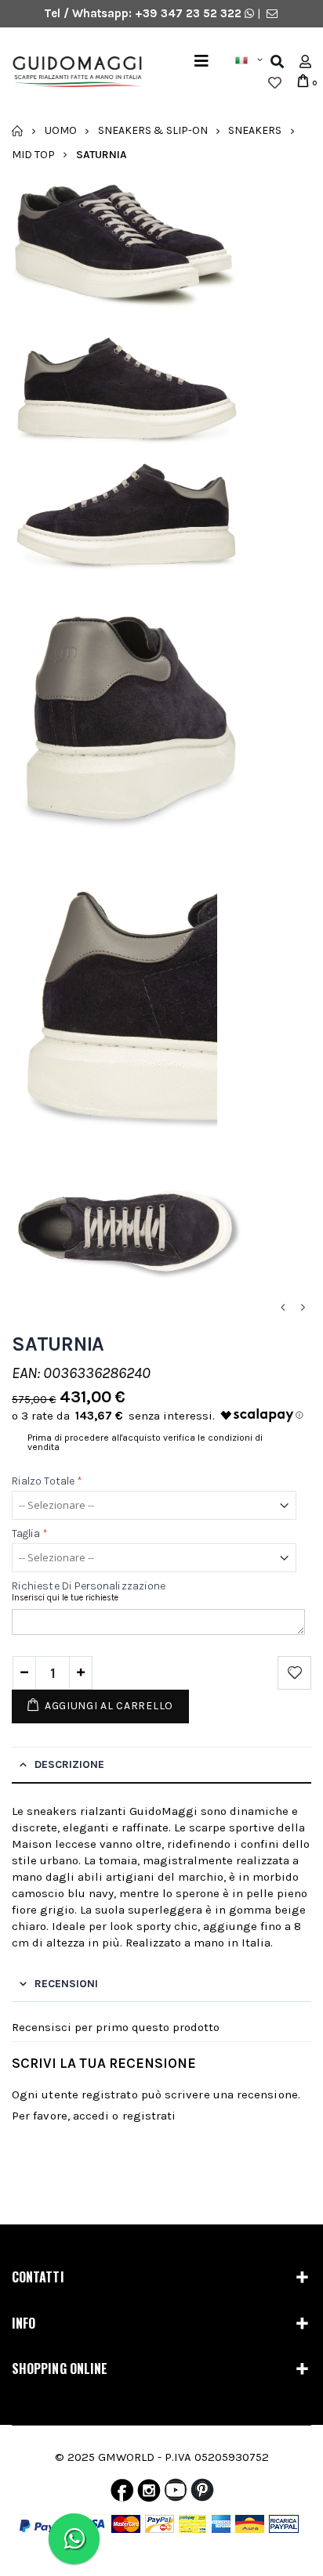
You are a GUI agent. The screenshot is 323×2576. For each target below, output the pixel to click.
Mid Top (33, 154)
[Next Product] (303, 1308)
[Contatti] (272, 13)
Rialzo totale (47, 1481)
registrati (149, 2116)
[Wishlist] (275, 83)
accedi (91, 2116)
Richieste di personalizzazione (89, 1586)
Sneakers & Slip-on (153, 130)
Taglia (30, 1533)
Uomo (61, 130)
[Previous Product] (282, 1308)
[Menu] (201, 61)
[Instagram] (149, 2494)
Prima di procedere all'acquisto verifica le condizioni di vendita (145, 1442)
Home (18, 131)
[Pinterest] (202, 2494)
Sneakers (255, 130)
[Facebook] (122, 2494)
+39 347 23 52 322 (190, 13)
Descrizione (69, 1764)
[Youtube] (176, 2494)
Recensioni (66, 1984)
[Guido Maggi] (71, 72)
